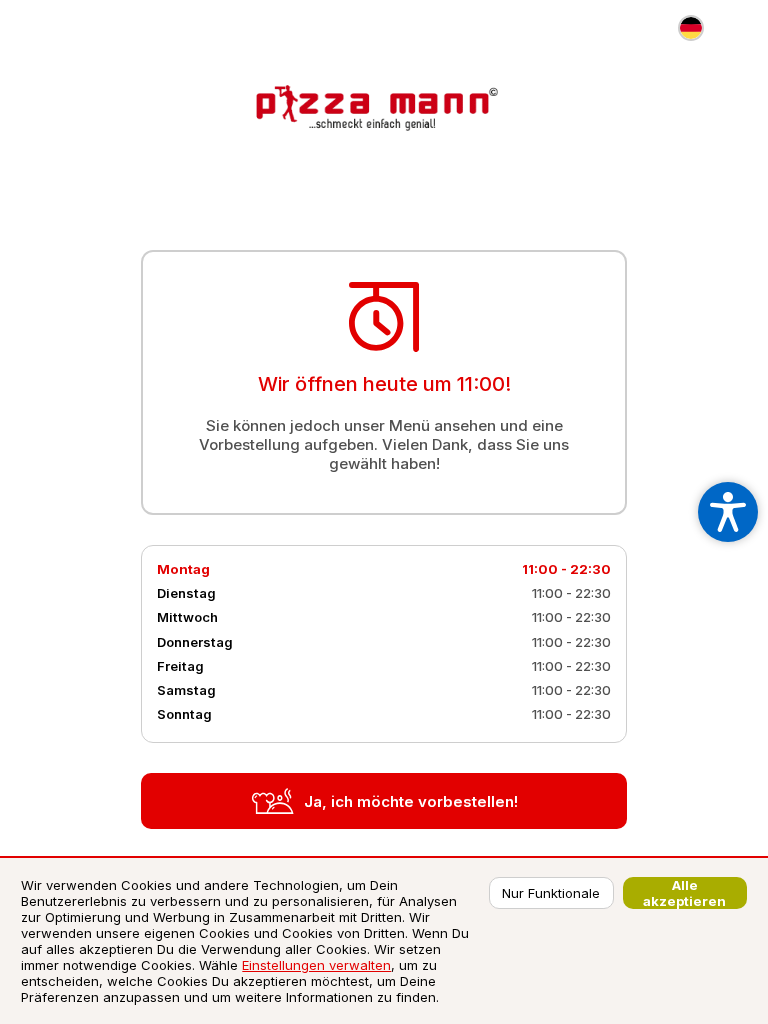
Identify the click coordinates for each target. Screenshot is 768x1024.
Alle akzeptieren (684, 893)
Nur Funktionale (551, 893)
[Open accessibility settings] (728, 512)
